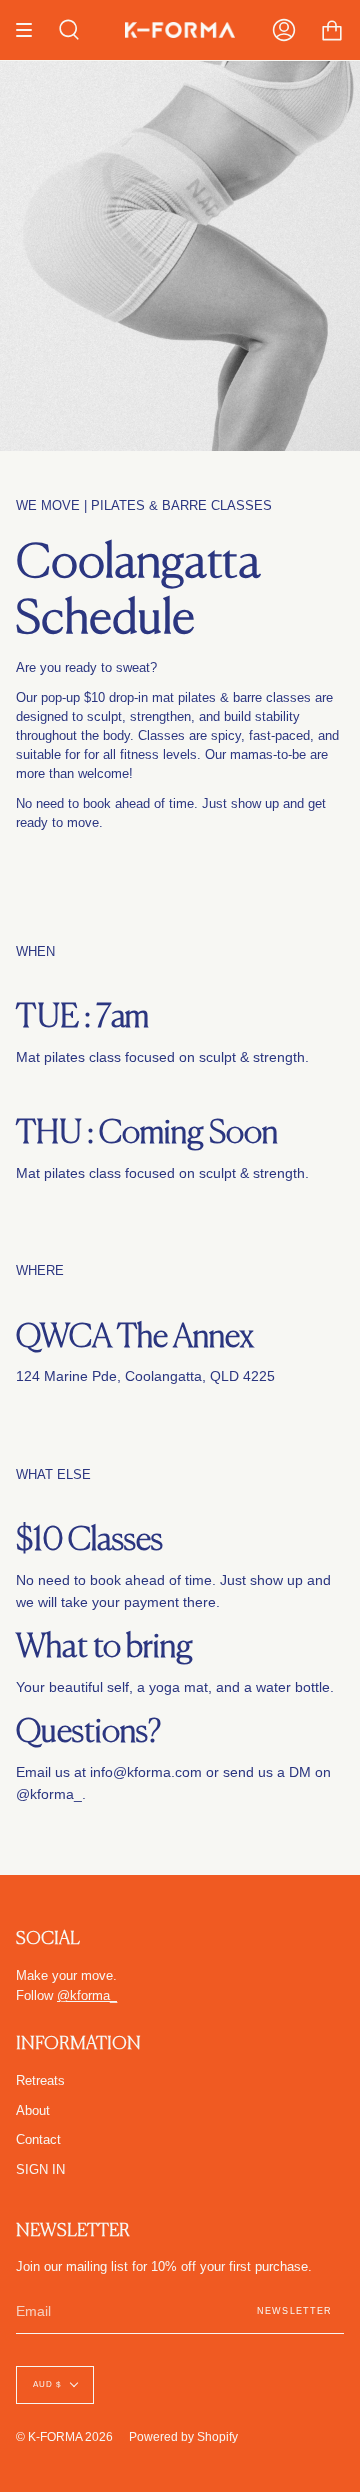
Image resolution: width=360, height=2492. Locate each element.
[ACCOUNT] (284, 30)
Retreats (40, 2081)
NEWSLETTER (294, 2311)
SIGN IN (40, 2170)
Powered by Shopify (183, 2436)
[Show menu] (31, 30)
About (33, 2111)
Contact (38, 2140)
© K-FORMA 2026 (64, 2436)
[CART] (332, 30)
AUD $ (47, 2384)
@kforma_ (49, 1794)
